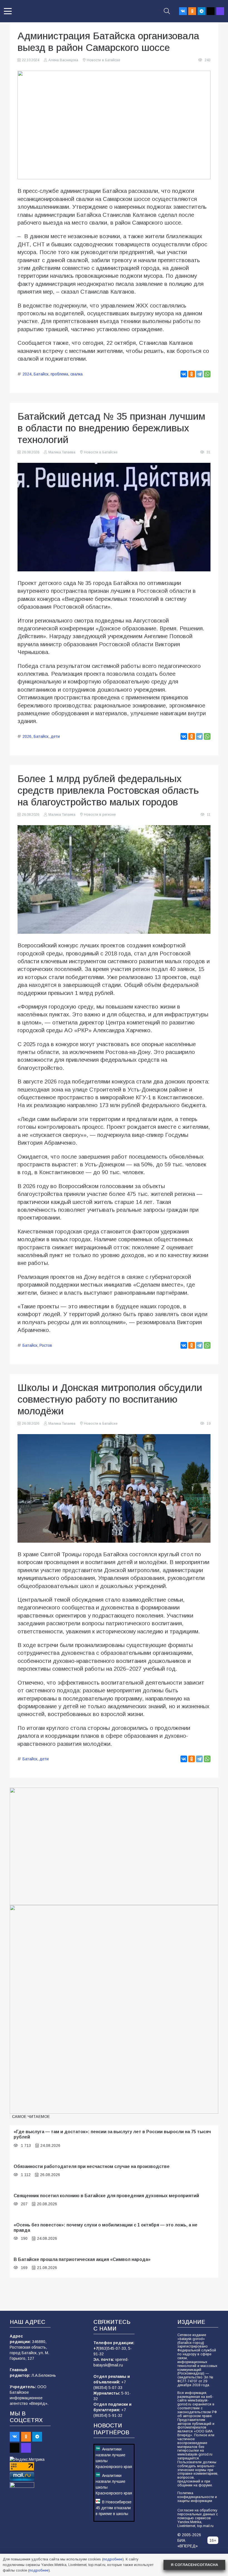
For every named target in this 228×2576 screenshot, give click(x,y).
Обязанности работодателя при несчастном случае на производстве (92, 2166)
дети (55, 736)
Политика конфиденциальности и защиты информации (197, 2497)
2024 (27, 374)
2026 (27, 736)
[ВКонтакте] (184, 374)
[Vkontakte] (183, 11)
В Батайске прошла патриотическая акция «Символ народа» (82, 2259)
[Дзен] (211, 11)
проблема (59, 374)
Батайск (41, 374)
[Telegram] (202, 11)
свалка (76, 374)
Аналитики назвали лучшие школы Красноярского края (114, 2458)
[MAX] (220, 11)
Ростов (46, 1345)
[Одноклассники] (192, 374)
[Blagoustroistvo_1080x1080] (114, 2009)
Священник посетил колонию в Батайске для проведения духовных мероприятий (106, 2196)
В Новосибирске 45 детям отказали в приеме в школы (114, 2508)
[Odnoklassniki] (192, 11)
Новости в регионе (100, 815)
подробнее (113, 2559)
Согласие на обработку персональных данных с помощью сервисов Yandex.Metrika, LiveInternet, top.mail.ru (198, 2518)
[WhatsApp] (207, 374)
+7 (96, 2348)
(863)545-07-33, (113, 2348)
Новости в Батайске (103, 60)
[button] (8, 11)
